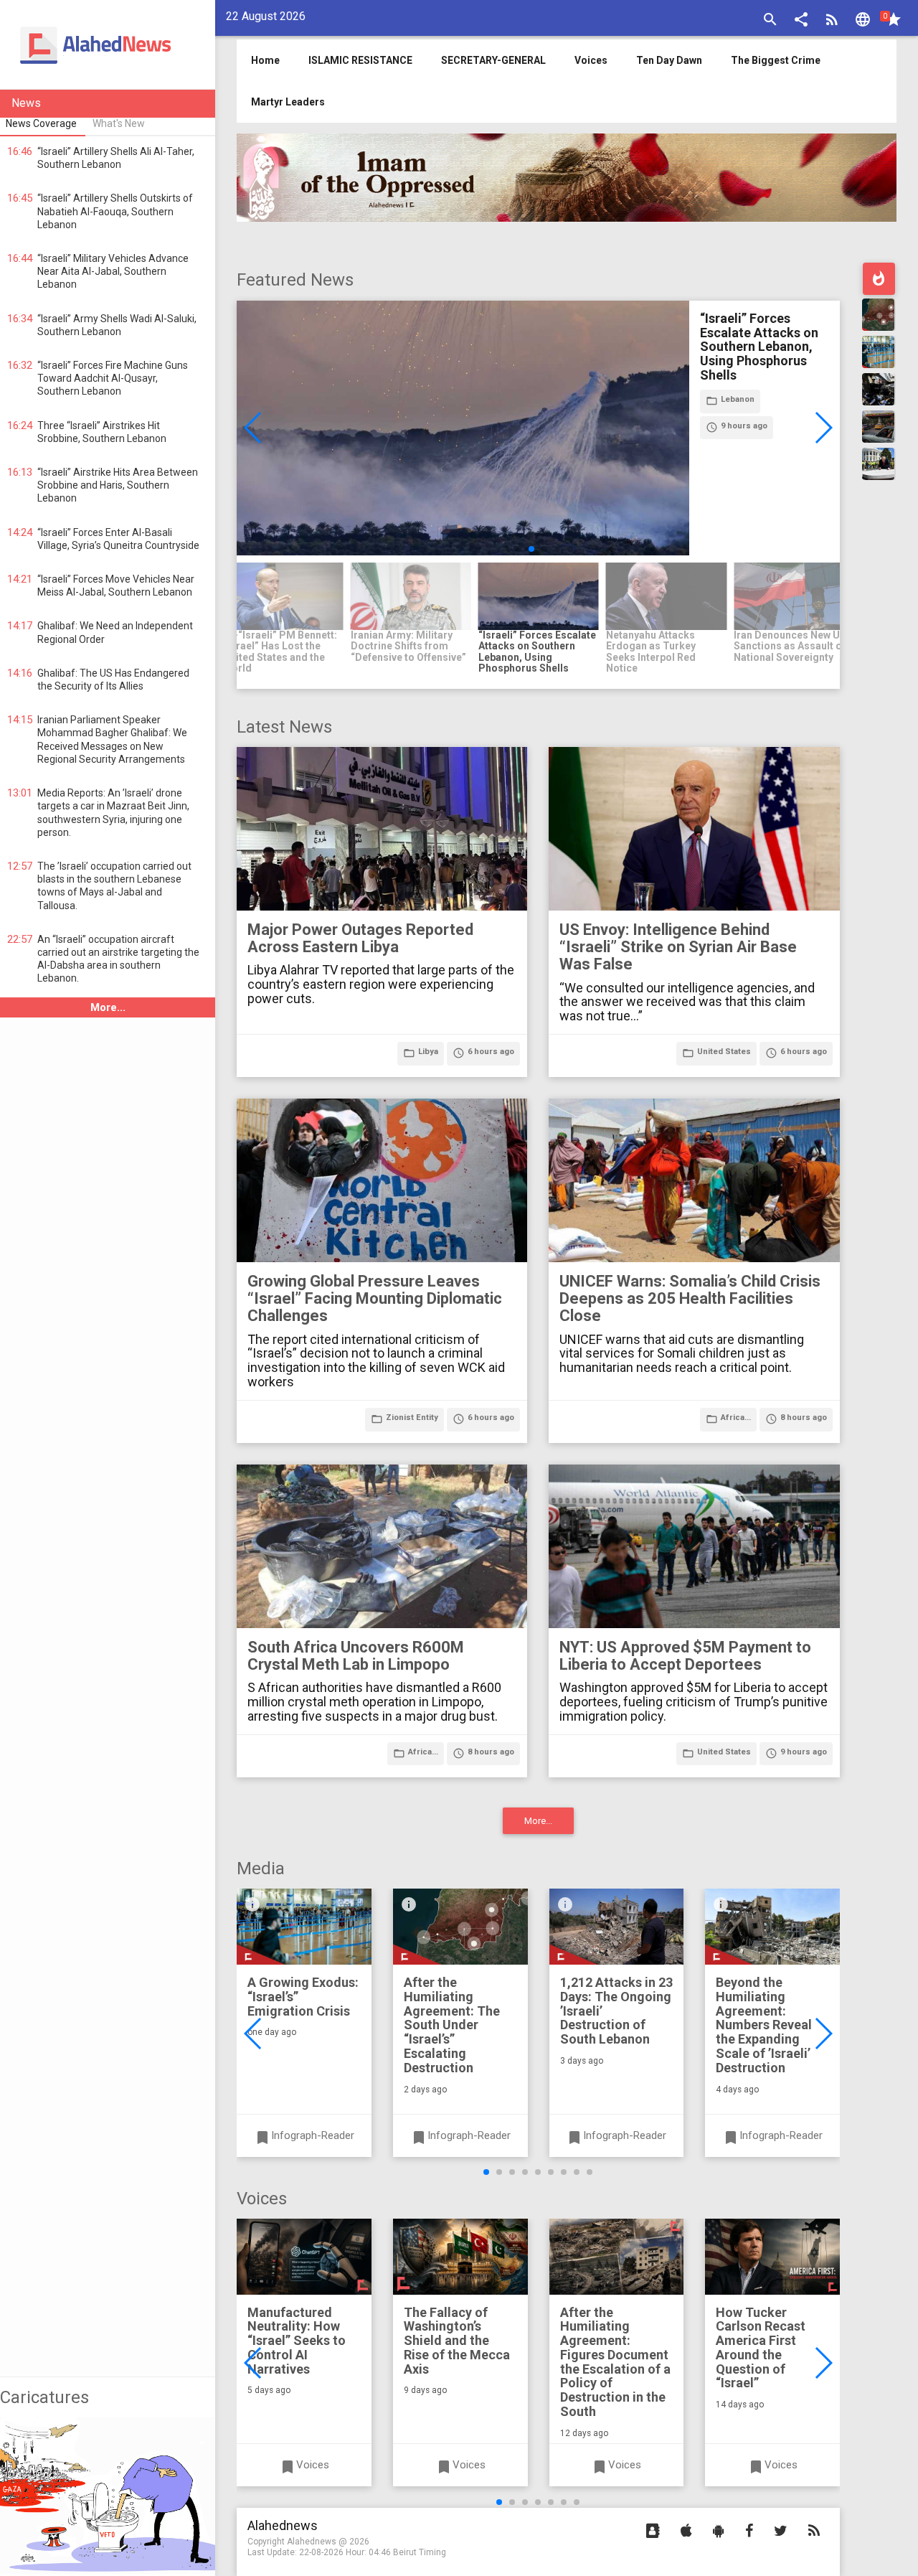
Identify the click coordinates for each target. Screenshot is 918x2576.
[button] (801, 21)
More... (108, 1007)
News (26, 103)
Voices (591, 60)
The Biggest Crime (776, 60)
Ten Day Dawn (669, 60)
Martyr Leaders (288, 102)
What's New (119, 123)
